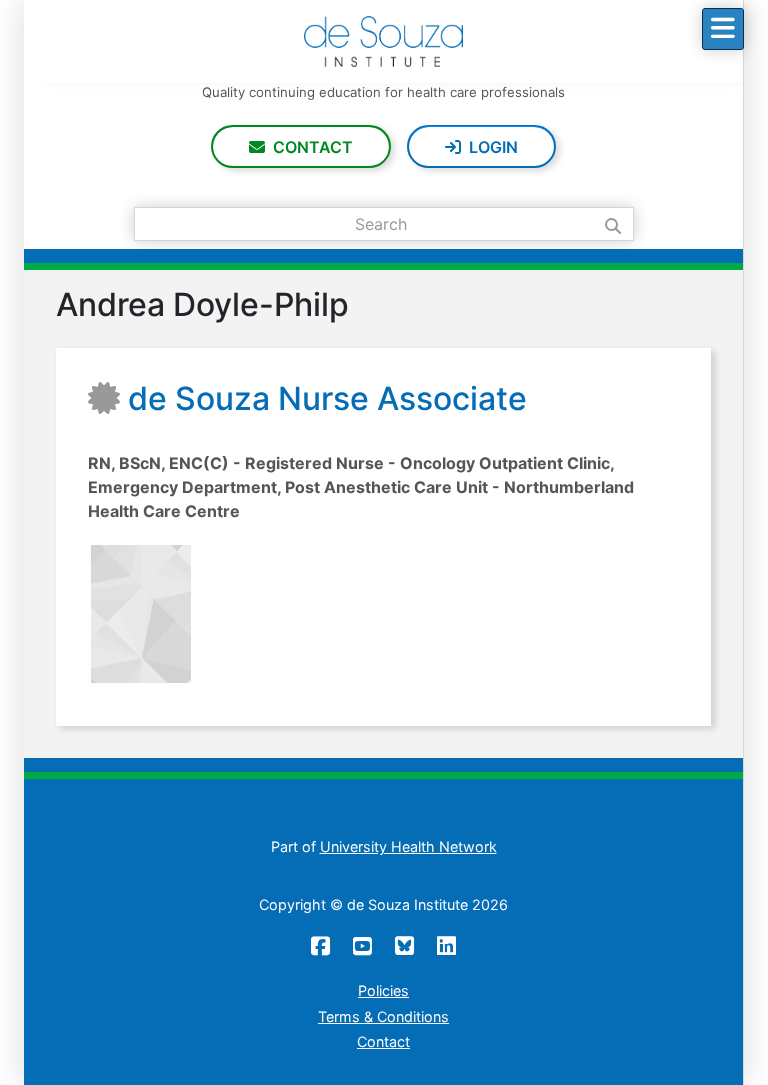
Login (493, 147)
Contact (313, 147)
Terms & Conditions (383, 1016)
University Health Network (408, 846)
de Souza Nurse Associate (327, 398)
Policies (383, 990)
